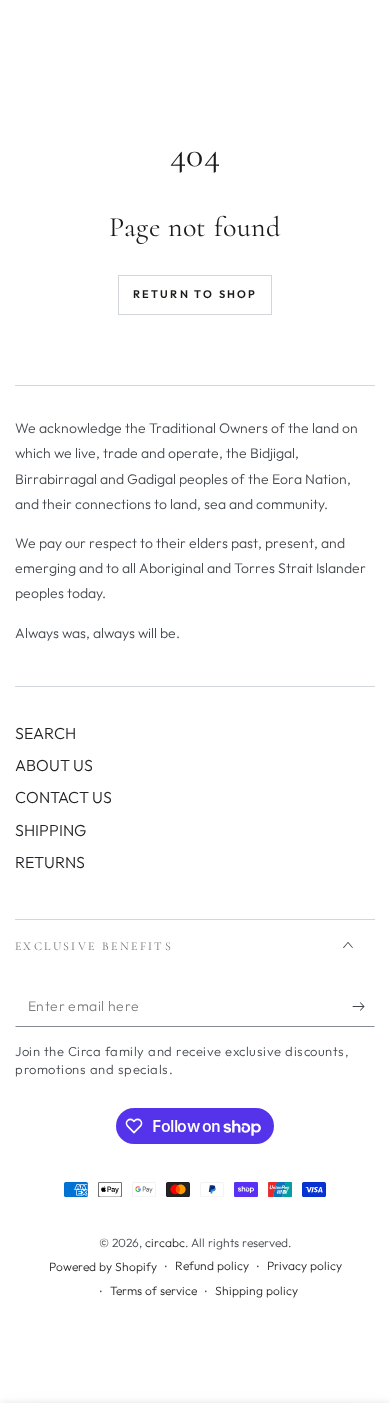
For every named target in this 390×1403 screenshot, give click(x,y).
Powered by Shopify (103, 1266)
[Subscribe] (363, 1007)
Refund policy (212, 1265)
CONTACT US (63, 797)
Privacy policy (304, 1265)
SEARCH (45, 733)
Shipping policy (256, 1290)
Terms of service (153, 1290)
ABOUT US (54, 765)
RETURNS (50, 862)
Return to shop (195, 294)
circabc (165, 1242)
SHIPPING (50, 830)
